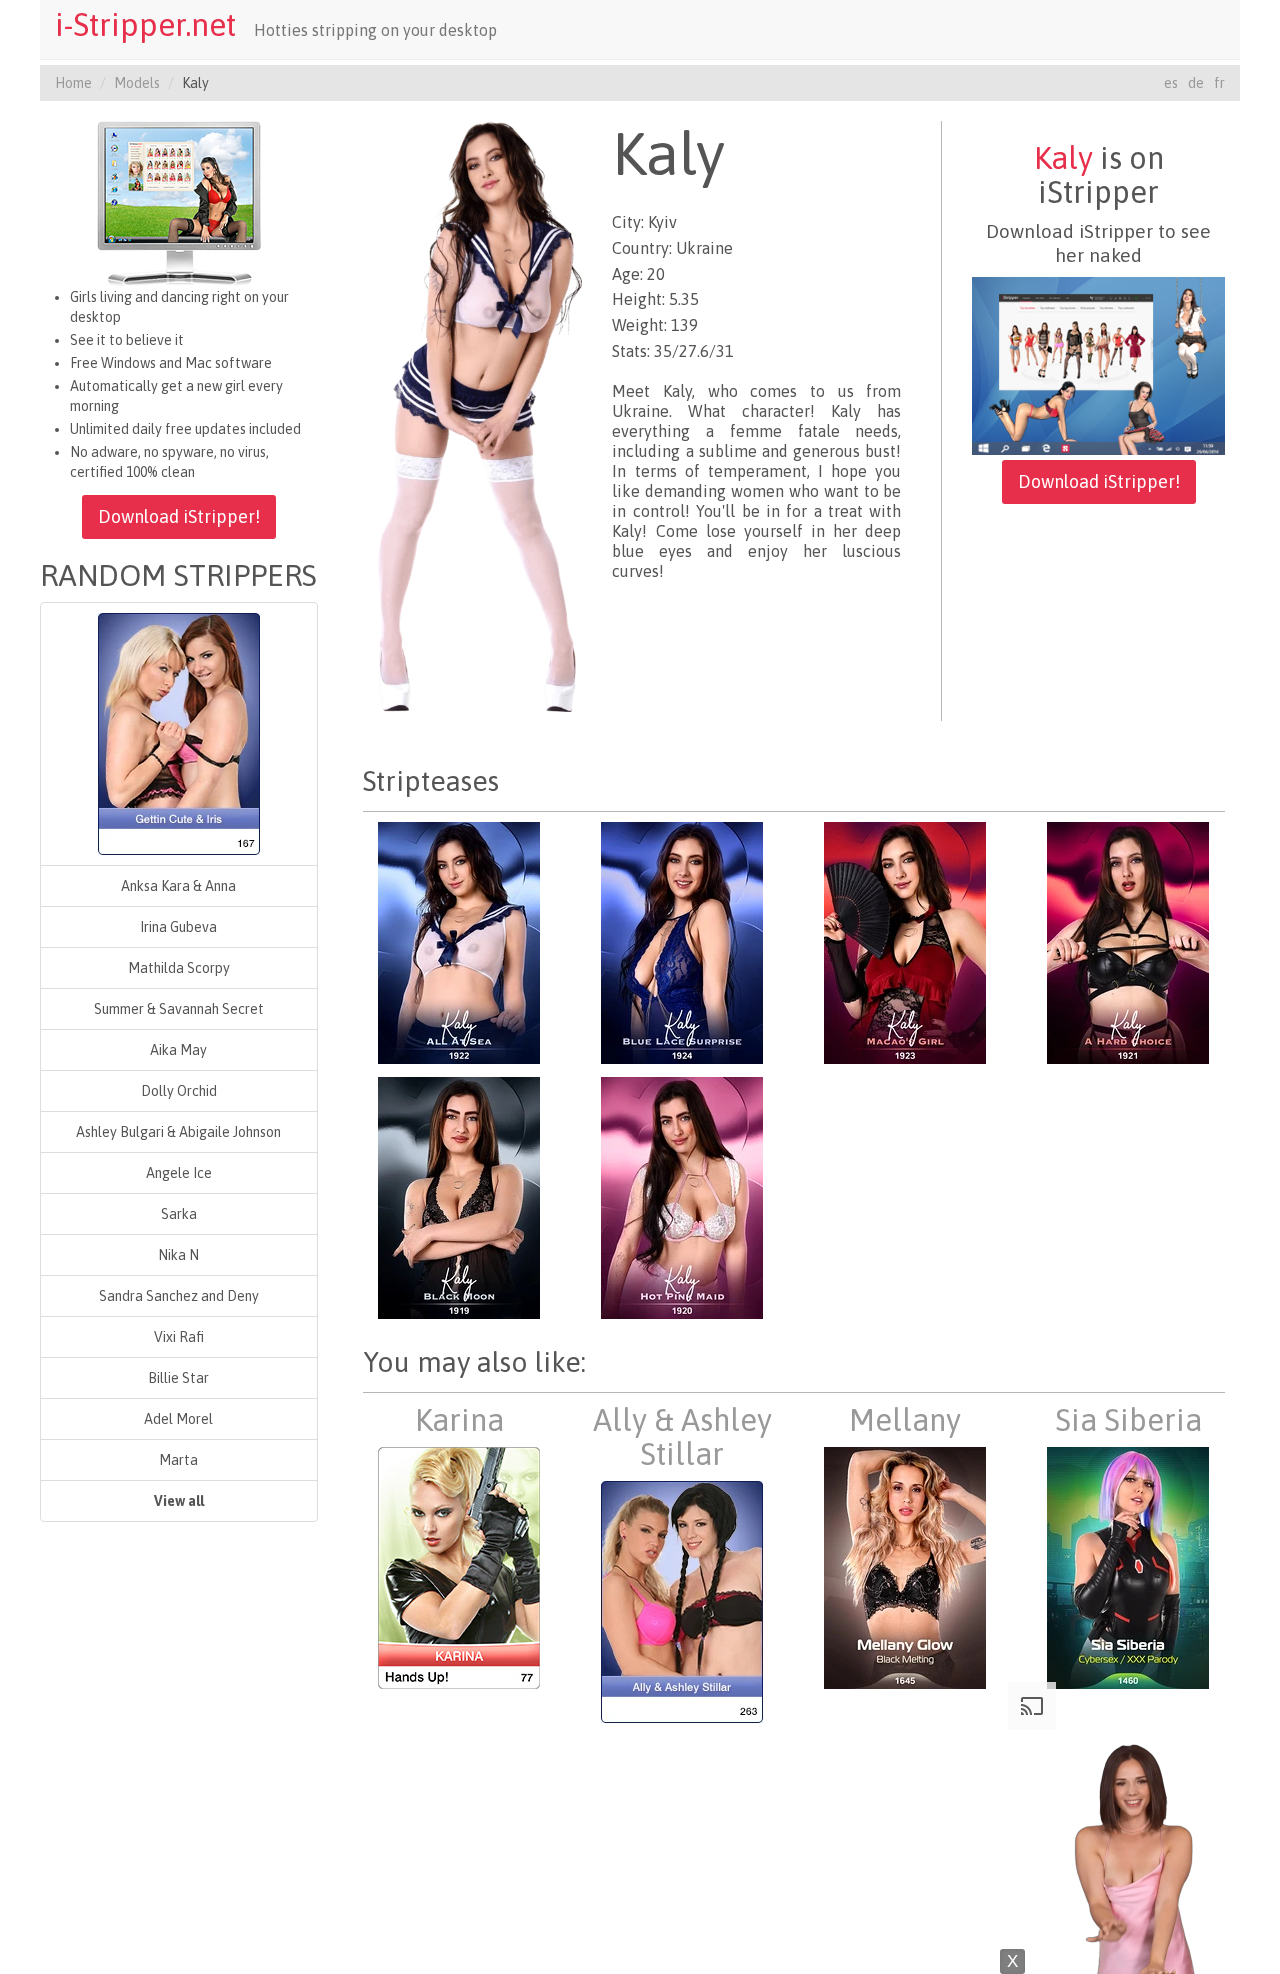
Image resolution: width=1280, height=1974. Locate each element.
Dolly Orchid (179, 1091)
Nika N (178, 1255)
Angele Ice (179, 1173)
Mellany (905, 1420)
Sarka (179, 1214)
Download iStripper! (179, 516)
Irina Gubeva (178, 927)
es (1171, 83)
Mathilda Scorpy (179, 968)
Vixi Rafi (179, 1337)
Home (73, 83)
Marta (178, 1460)
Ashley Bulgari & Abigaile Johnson (178, 1132)
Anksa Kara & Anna (178, 886)
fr (1219, 83)
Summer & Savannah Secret (179, 1009)
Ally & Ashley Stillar (682, 1437)
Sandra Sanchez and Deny (179, 1296)
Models (137, 83)
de (1196, 83)
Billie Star (178, 1378)
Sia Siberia (1128, 1420)
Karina (459, 1420)
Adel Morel (178, 1419)
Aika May (178, 1050)
